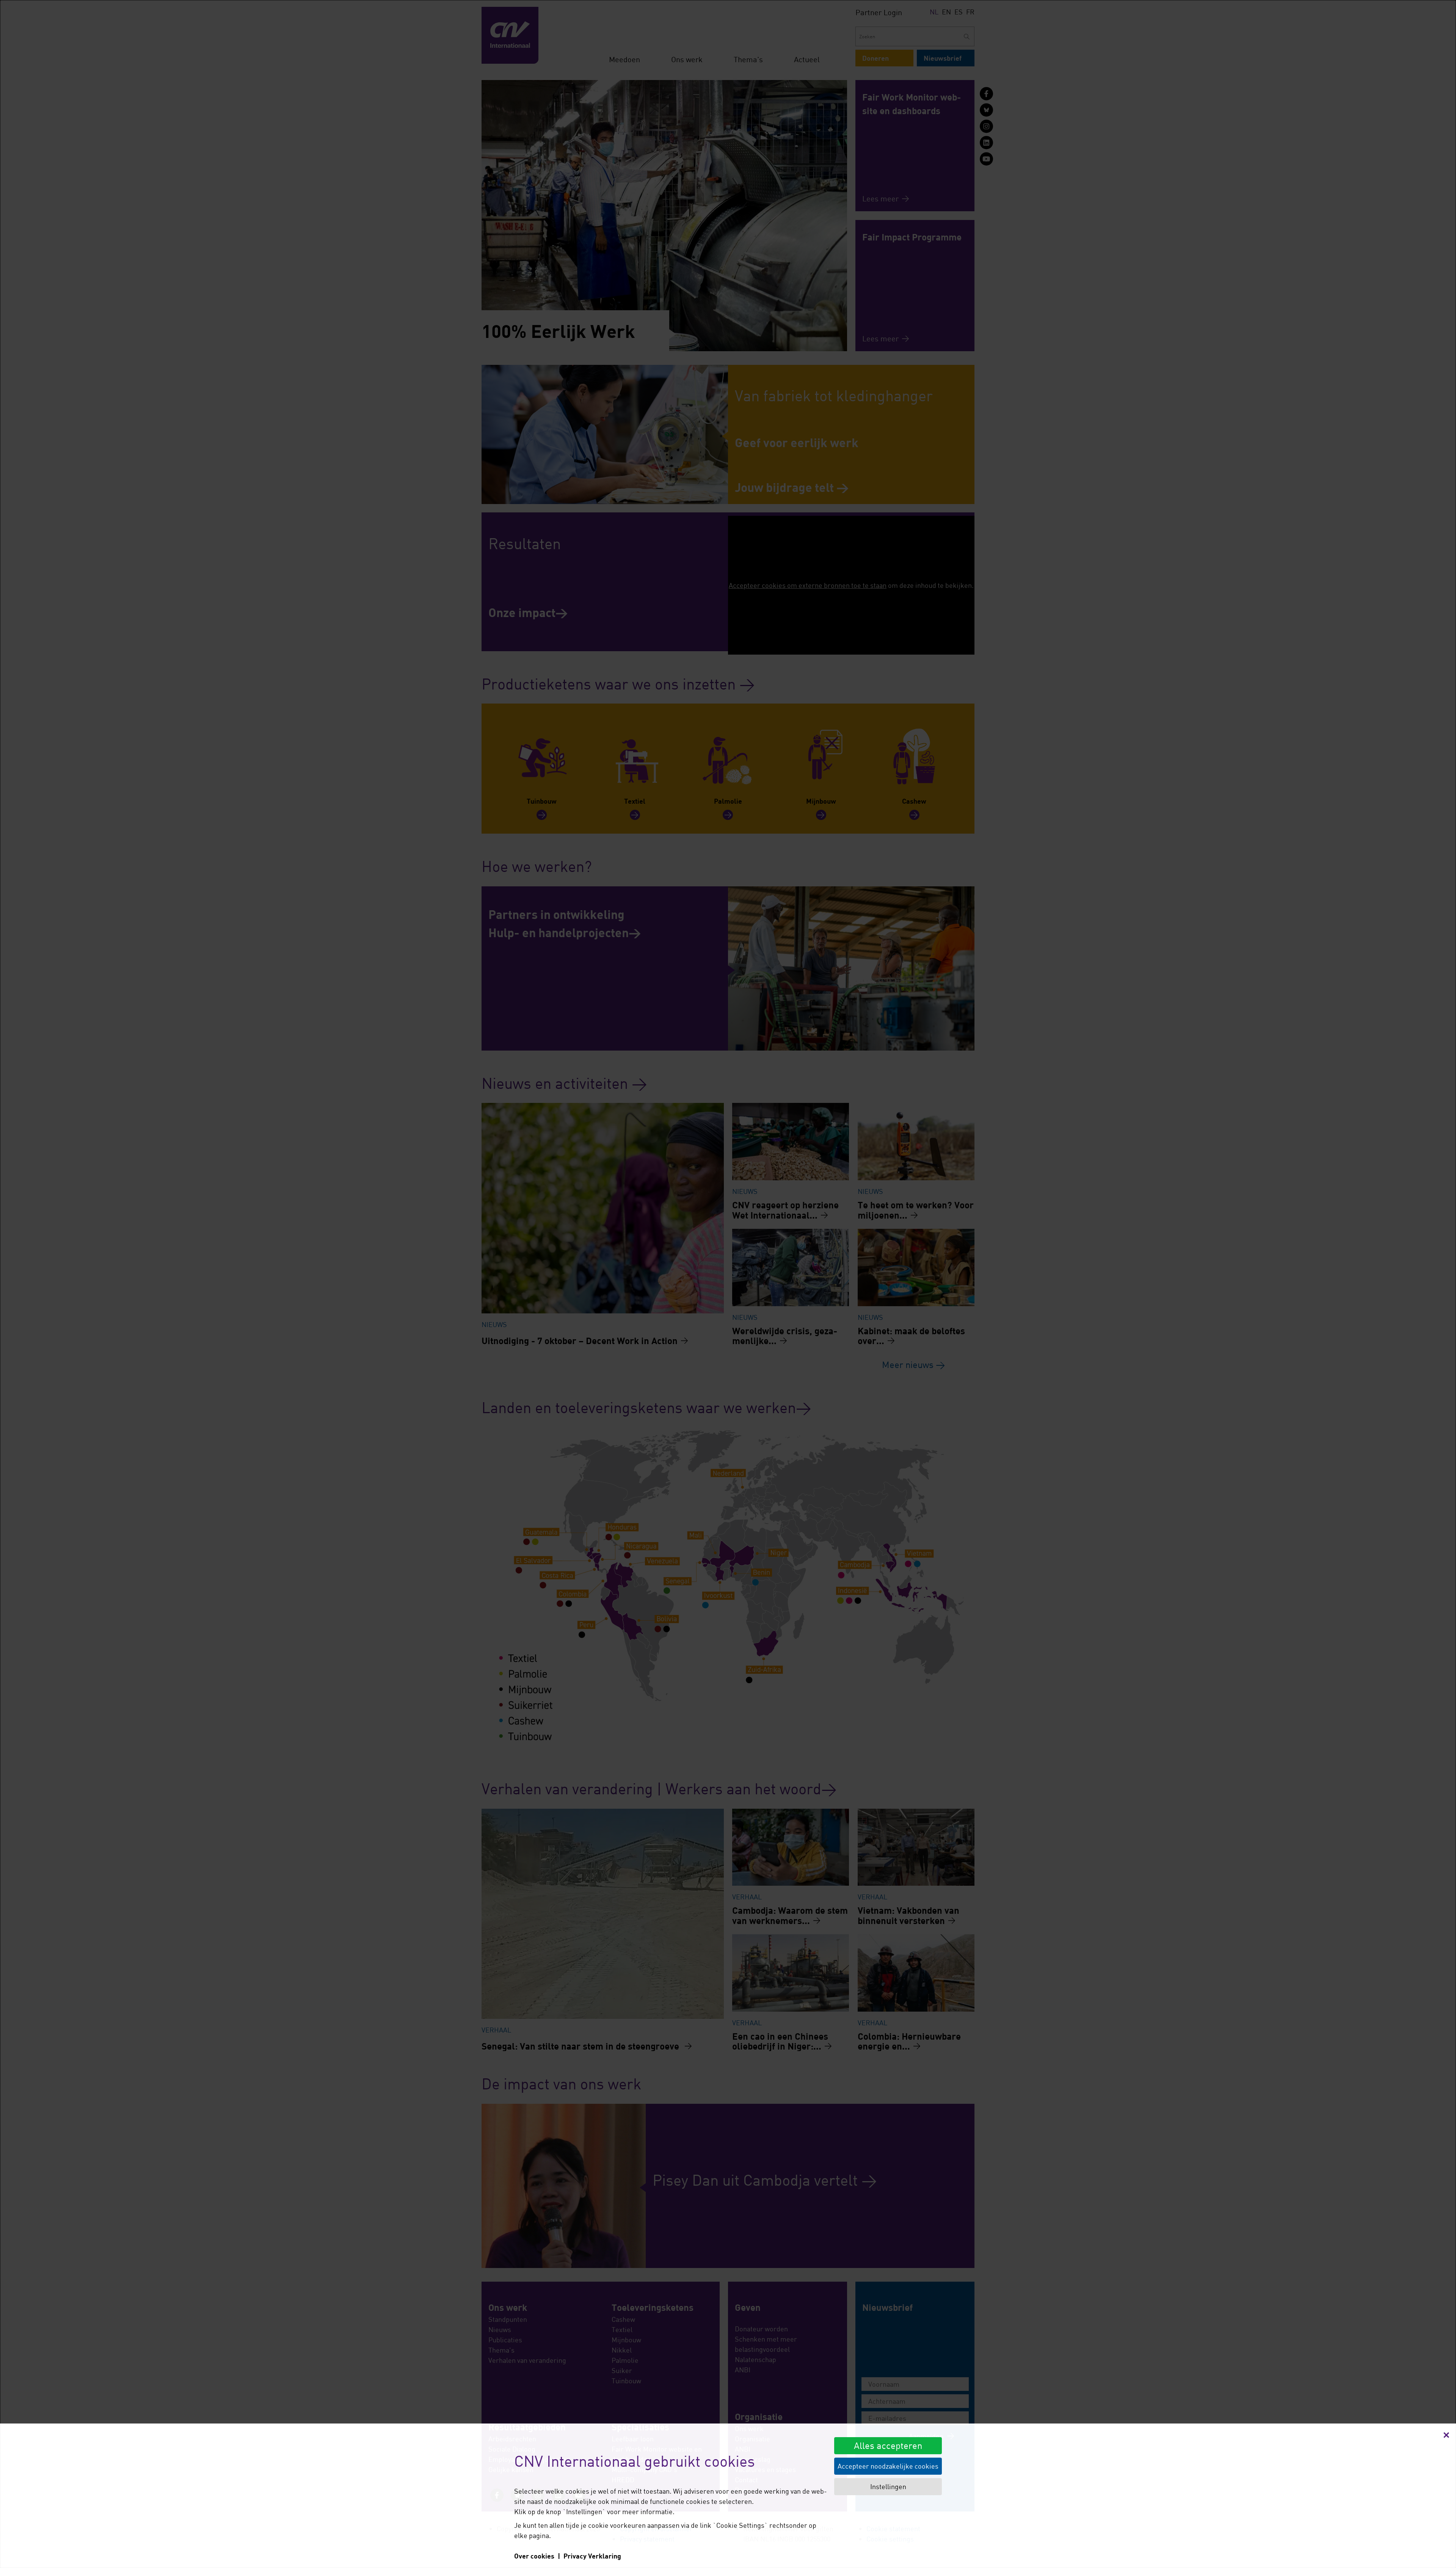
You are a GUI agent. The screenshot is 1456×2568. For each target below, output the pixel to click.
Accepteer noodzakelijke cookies (888, 2466)
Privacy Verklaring (592, 2556)
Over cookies (534, 2556)
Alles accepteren (888, 2445)
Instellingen (888, 2486)
